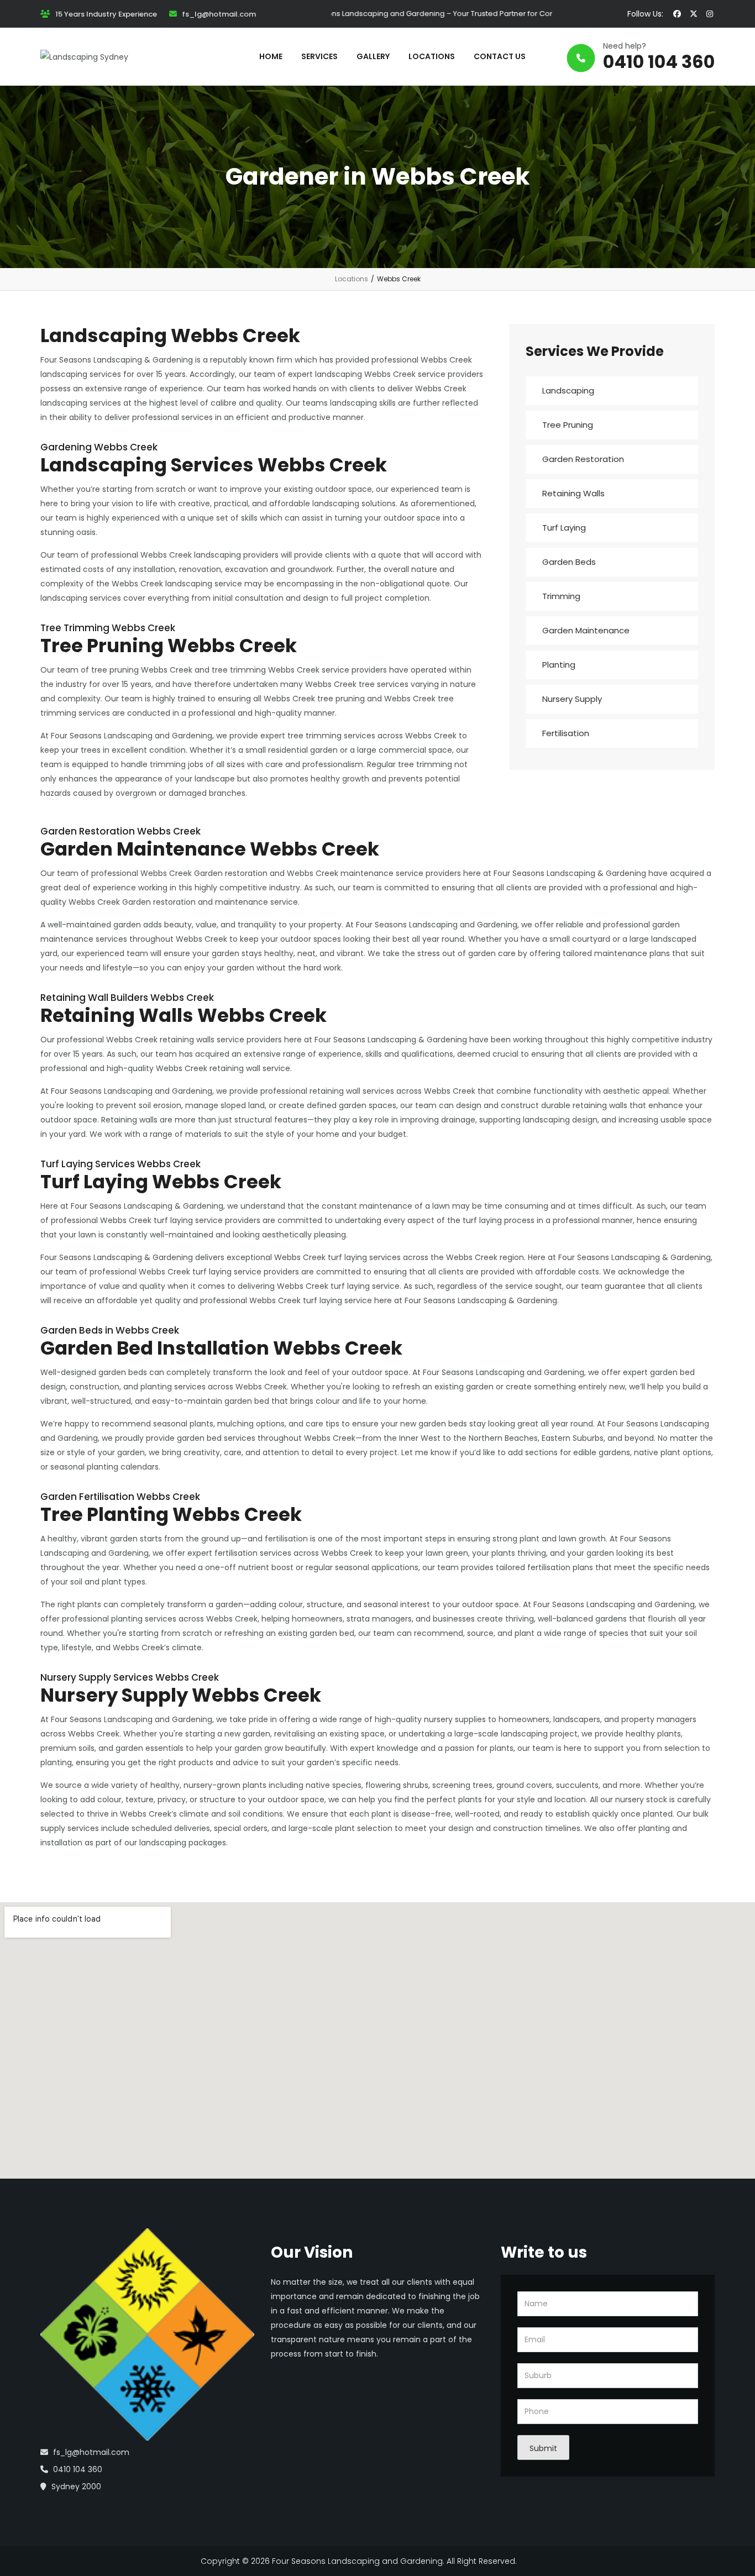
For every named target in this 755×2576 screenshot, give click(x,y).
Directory (537, 2561)
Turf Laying (564, 528)
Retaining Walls (573, 493)
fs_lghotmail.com (219, 14)
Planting (559, 665)
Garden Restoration (583, 459)
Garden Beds (569, 562)
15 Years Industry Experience (106, 14)
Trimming (561, 596)
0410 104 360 (659, 62)
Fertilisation (566, 733)
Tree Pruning (568, 425)
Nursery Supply (572, 699)
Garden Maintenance (586, 630)
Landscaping (568, 390)
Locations (352, 279)
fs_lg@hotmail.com (91, 2452)
